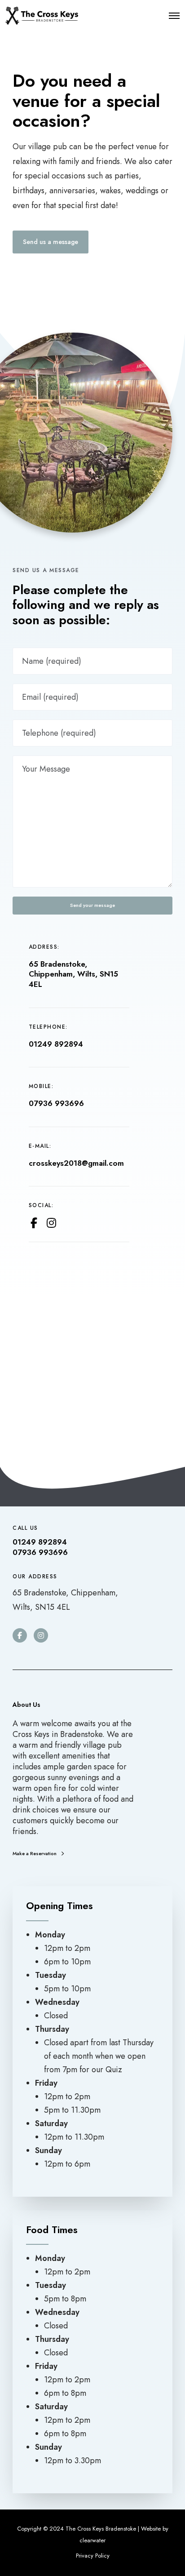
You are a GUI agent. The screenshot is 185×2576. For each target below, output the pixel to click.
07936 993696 (56, 1103)
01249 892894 (56, 1044)
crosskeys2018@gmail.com (76, 1163)
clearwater (92, 2540)
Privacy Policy (93, 2556)
